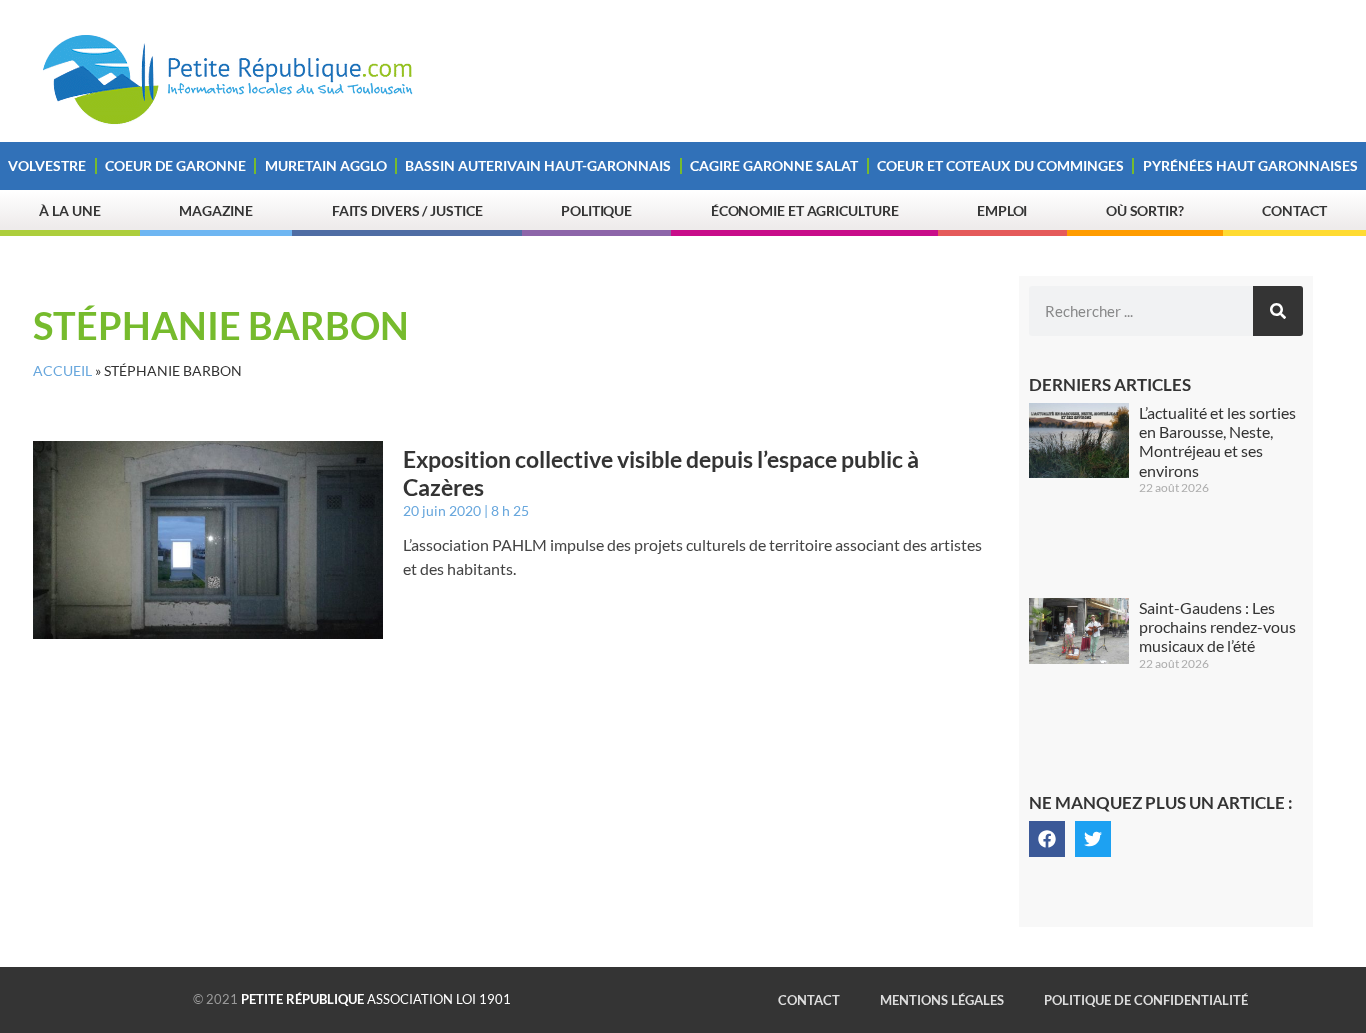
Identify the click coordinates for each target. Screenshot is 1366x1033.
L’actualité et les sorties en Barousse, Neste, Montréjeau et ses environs (1217, 441)
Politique (596, 210)
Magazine (216, 210)
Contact (1294, 210)
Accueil (62, 371)
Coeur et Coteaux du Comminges (1000, 165)
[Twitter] (1093, 839)
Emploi (1002, 210)
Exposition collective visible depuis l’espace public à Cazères (661, 473)
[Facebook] (1047, 839)
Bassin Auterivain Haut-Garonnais (538, 165)
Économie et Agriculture (805, 210)
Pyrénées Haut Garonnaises (1250, 165)
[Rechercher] (1278, 311)
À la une (69, 210)
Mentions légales (942, 1000)
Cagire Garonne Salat (774, 165)
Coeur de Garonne (175, 165)
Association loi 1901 (376, 999)
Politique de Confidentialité (1146, 1000)
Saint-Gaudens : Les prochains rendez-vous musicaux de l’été (1217, 626)
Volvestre (47, 165)
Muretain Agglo (326, 165)
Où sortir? (1145, 210)
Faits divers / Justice (407, 210)
